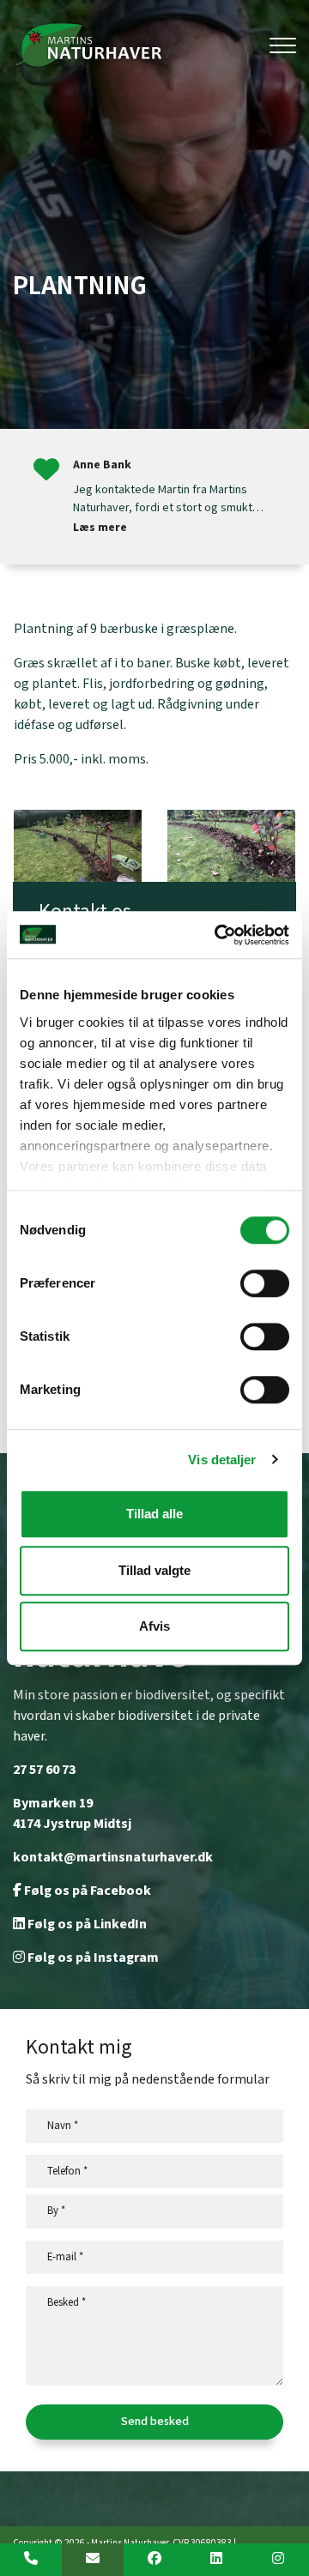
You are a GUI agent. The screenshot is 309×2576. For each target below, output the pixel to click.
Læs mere (100, 528)
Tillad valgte (154, 1570)
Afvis (154, 1626)
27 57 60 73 (44, 1770)
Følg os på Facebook (86, 1891)
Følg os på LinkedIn (86, 1924)
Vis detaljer (222, 1460)
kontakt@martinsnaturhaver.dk (113, 1858)
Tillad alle (154, 1514)
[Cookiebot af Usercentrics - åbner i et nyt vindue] (218, 935)
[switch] (265, 1283)
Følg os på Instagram (92, 1958)
